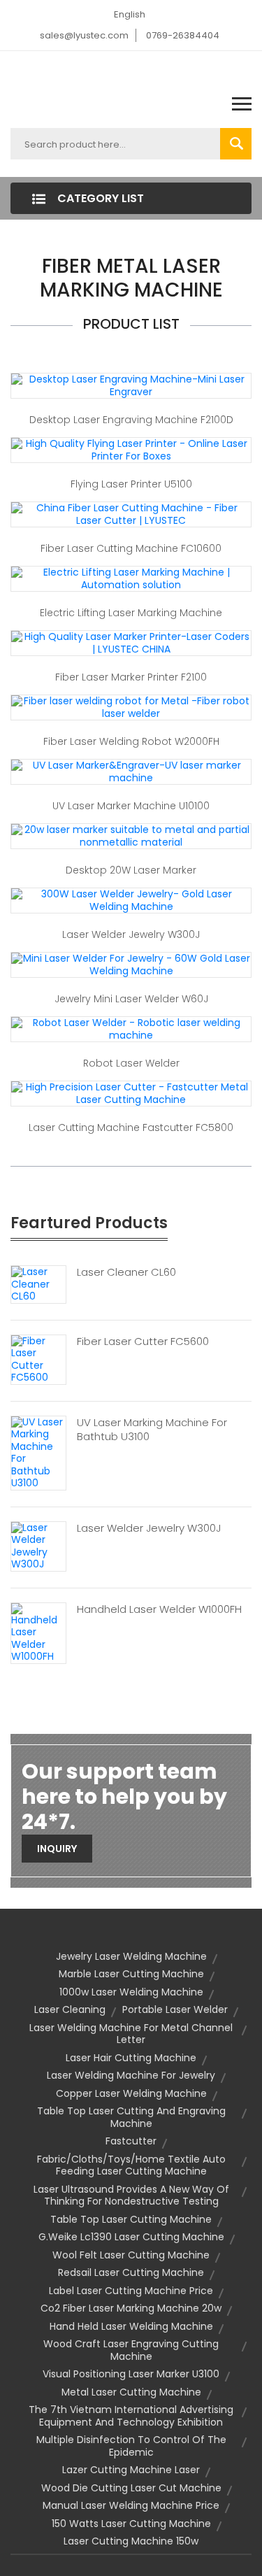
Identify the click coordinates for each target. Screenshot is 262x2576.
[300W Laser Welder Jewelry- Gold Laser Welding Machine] (131, 900)
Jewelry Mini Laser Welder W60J (131, 999)
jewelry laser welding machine (131, 1956)
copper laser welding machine (131, 2093)
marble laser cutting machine (131, 1974)
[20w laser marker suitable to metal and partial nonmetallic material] (131, 836)
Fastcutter (131, 2141)
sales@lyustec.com (84, 35)
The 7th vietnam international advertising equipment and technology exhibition (131, 2416)
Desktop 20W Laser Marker (131, 870)
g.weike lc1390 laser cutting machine (131, 2237)
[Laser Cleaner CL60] (38, 1283)
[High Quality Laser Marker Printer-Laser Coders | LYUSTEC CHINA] (131, 643)
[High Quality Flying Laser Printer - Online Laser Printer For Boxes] (131, 450)
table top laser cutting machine (131, 2219)
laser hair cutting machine (131, 2058)
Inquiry (57, 1849)
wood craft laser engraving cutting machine (131, 2350)
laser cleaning (70, 2009)
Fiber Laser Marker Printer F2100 (131, 677)
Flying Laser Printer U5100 (131, 484)
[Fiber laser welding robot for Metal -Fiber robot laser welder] (131, 707)
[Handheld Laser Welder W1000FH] (38, 1632)
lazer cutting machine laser (131, 2470)
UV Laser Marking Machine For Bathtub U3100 (152, 1430)
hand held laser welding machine (131, 2326)
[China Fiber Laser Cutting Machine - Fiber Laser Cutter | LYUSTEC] (131, 514)
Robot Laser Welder (131, 1063)
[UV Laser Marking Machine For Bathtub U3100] (38, 1452)
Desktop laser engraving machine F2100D (131, 420)
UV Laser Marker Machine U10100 (131, 806)
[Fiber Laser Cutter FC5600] (38, 1359)
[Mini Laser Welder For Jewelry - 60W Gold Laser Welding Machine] (131, 965)
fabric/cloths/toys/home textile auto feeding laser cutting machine (131, 2165)
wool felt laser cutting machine (131, 2255)
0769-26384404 (183, 35)
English (130, 14)
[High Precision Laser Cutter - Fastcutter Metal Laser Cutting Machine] (131, 1093)
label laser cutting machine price (131, 2291)
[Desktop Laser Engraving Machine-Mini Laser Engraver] (131, 385)
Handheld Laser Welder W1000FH (159, 1609)
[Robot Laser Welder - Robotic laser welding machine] (131, 1029)
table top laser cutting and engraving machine (131, 2117)
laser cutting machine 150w (131, 2541)
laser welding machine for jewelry (131, 2075)
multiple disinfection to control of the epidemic (131, 2446)
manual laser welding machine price (131, 2505)
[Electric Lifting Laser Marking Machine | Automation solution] (131, 578)
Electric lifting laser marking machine (131, 613)
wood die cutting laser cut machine (131, 2488)
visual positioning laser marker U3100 (131, 2374)
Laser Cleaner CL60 (126, 1272)
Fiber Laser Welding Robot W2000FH (131, 741)
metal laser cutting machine (131, 2392)
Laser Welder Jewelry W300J (131, 934)
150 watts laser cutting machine (131, 2524)
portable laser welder (175, 2009)
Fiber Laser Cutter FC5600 (143, 1342)
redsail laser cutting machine (131, 2272)
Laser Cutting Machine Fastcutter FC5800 (131, 1127)
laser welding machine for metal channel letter (131, 2034)
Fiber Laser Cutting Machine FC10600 (131, 548)
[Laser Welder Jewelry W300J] (38, 1546)
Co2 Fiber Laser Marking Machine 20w (131, 2308)
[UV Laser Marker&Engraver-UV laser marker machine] (131, 771)
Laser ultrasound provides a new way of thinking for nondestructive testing (131, 2196)
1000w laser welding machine (131, 1992)
